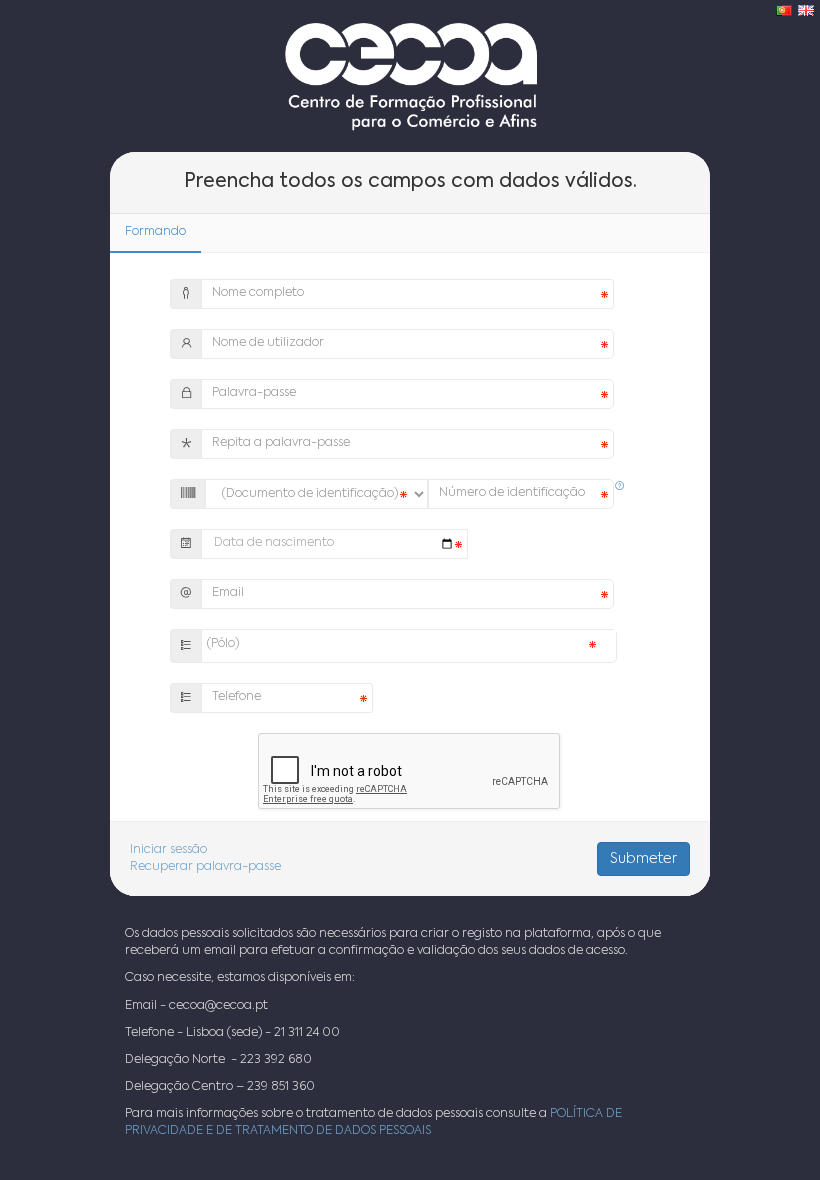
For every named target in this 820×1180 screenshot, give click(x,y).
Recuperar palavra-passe (205, 867)
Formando (155, 232)
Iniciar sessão (168, 850)
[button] (620, 487)
